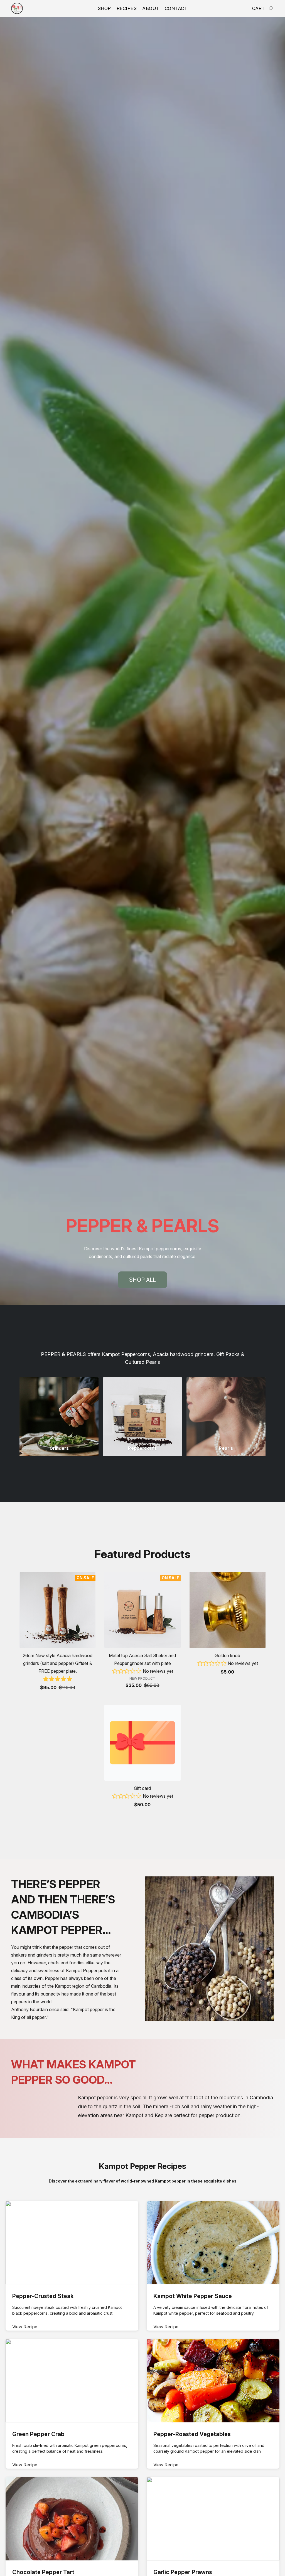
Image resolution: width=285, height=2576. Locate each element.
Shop (104, 8)
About (151, 8)
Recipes (127, 8)
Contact (176, 8)
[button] (17, 8)
